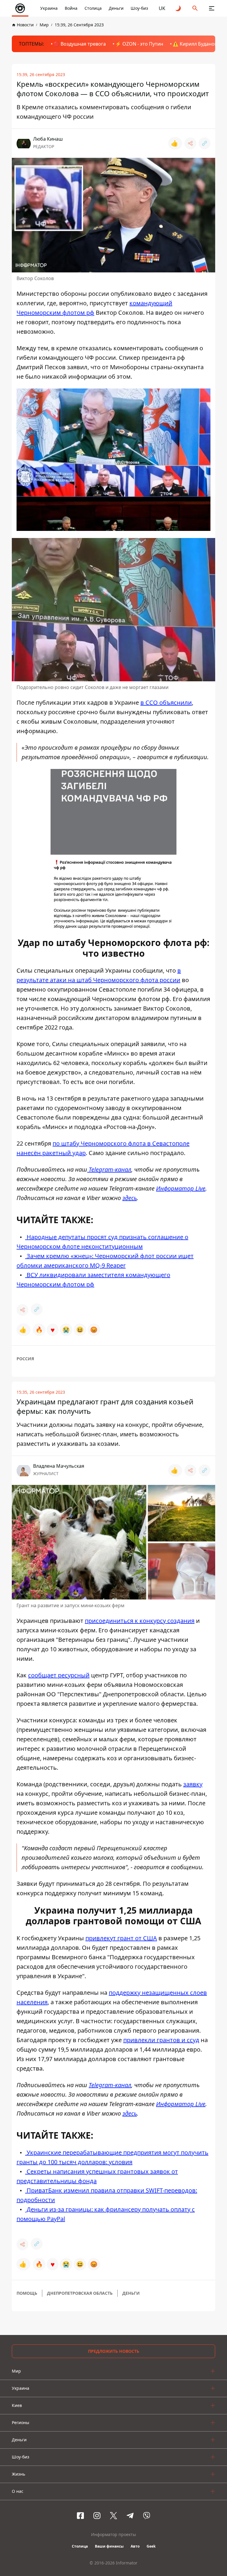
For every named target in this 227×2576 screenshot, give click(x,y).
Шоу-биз (139, 8)
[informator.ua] (20, 8)
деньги (131, 2293)
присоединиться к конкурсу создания (140, 1621)
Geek (151, 2546)
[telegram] (130, 2516)
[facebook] (80, 2516)
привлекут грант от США (121, 1938)
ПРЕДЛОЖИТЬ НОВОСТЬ (114, 2351)
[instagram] (97, 2516)
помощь (27, 2293)
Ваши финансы (109, 2546)
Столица (93, 8)
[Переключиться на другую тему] (179, 8)
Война (71, 8)
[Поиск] (195, 8)
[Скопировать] (205, 143)
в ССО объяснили (166, 702)
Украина (49, 8)
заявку (193, 1784)
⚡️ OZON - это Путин (139, 44)
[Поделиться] (190, 143)
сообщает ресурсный (59, 1675)
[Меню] (212, 8)
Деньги (116, 8)
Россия (25, 1359)
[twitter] (113, 2516)
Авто (135, 2546)
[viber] (147, 2516)
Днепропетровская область (80, 2293)
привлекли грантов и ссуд (161, 2040)
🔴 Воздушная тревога (80, 44)
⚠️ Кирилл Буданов (195, 44)
